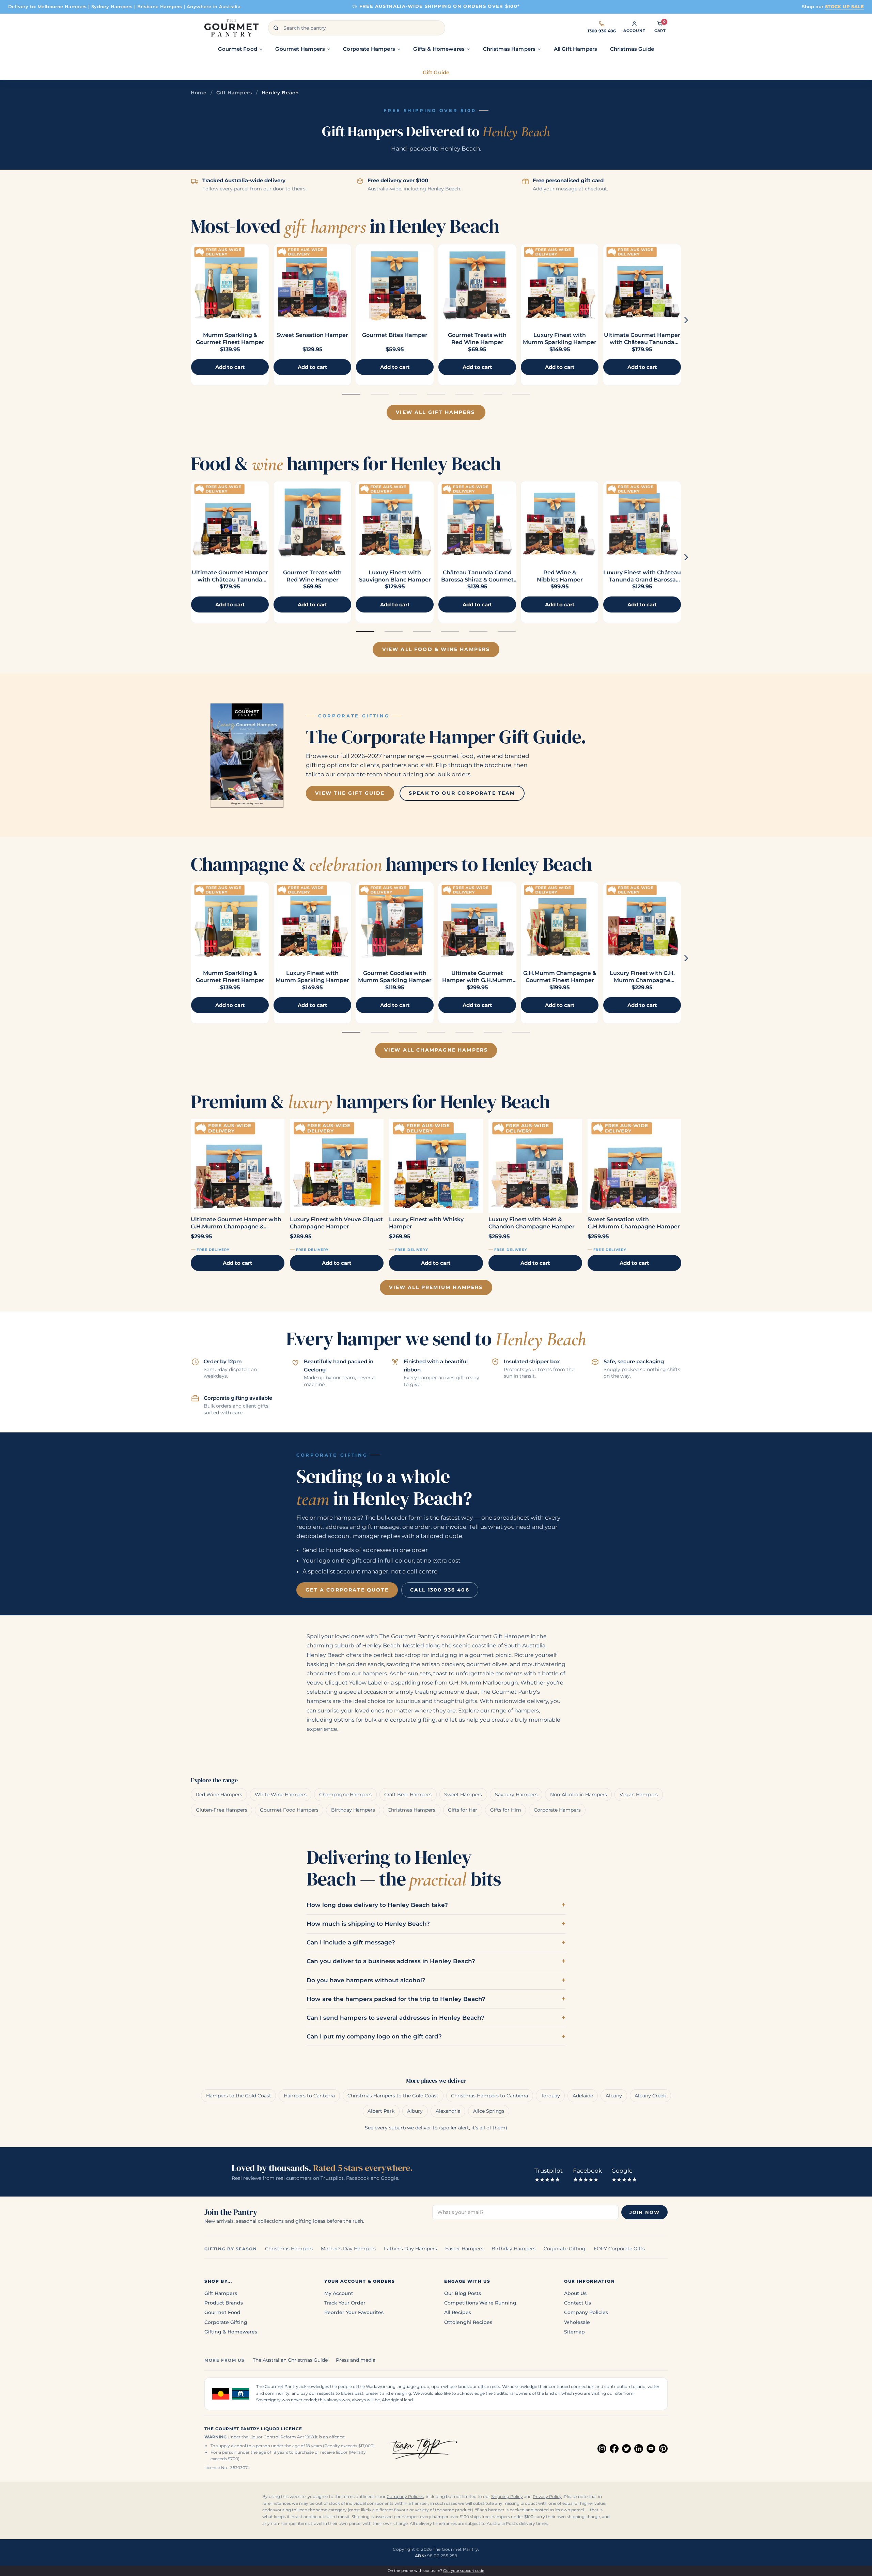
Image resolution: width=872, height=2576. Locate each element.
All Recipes (458, 2312)
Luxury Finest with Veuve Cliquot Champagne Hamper (336, 1223)
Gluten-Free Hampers (222, 1810)
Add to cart (238, 1263)
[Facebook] (614, 2449)
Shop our (833, 6)
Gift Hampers (234, 93)
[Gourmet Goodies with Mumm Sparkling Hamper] (395, 921)
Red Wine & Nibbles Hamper (560, 576)
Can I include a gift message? (351, 1942)
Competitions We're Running (480, 2303)
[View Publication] (247, 755)
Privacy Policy (547, 2497)
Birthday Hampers (353, 1810)
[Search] (276, 28)
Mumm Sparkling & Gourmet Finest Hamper (230, 339)
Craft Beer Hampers (408, 1795)
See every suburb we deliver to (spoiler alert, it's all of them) (436, 2128)
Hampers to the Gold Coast (239, 2096)
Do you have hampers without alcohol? (366, 1980)
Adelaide (583, 2096)
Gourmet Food (222, 2312)
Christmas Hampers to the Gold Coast (393, 2096)
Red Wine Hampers (219, 1795)
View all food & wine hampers (436, 649)
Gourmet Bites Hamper (395, 335)
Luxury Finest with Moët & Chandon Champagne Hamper (532, 1223)
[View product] (312, 283)
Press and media (356, 2360)
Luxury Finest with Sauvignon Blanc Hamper (395, 576)
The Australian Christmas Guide (290, 2360)
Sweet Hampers (463, 1795)
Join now (644, 2212)
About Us (575, 2293)
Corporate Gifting (565, 2249)
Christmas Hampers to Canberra (489, 2096)
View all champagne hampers (436, 1050)
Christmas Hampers (411, 1810)
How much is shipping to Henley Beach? (368, 1924)
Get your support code (464, 2571)
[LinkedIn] (639, 2449)
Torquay (550, 2096)
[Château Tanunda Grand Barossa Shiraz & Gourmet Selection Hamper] (477, 520)
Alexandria (448, 2111)
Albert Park (381, 2111)
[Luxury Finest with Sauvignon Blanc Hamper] (395, 520)
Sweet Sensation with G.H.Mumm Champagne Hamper (634, 1223)
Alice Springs (489, 2111)
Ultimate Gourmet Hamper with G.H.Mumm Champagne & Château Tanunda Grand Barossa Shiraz (237, 1223)
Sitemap (574, 2332)
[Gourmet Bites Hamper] (395, 283)
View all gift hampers (435, 412)
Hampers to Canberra (309, 2096)
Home (199, 93)
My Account (339, 2293)
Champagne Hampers (345, 1795)
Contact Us (578, 2303)
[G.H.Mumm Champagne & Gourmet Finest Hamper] (560, 921)
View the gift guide (350, 793)
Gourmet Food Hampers (289, 1810)
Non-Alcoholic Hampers (579, 1795)
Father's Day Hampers (410, 2249)
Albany (614, 2096)
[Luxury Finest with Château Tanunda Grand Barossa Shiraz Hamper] (642, 520)
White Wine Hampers (281, 1795)
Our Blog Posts (463, 2293)
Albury (415, 2111)
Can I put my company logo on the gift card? (374, 2036)
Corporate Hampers (557, 1810)
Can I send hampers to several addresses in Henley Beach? (395, 2018)
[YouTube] (651, 2449)
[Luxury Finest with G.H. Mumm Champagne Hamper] (642, 921)
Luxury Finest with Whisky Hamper (426, 1223)
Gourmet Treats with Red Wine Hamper (477, 339)
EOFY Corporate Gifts (619, 2249)
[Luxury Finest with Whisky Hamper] (436, 1166)
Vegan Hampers (639, 1795)
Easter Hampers (464, 2249)
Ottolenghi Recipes (468, 2322)
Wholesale (577, 2322)
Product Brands (224, 2303)
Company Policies (586, 2312)
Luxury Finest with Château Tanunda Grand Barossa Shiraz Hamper (642, 580)
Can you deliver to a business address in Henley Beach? (391, 1961)
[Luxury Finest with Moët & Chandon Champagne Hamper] (535, 1166)
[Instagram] (602, 2449)
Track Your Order (345, 2303)
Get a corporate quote (347, 1590)
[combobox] (357, 28)
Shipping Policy (507, 2497)
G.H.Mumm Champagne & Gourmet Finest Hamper (560, 977)
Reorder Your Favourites (354, 2312)
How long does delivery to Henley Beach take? (377, 1905)
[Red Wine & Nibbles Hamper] (560, 520)
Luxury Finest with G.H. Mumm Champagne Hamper (642, 980)
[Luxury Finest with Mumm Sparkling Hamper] (560, 283)
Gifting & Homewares (231, 2332)
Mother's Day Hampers (348, 2249)
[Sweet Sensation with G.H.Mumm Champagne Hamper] (634, 1166)
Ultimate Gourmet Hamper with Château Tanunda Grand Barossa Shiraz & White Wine (642, 346)
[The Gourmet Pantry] (231, 28)
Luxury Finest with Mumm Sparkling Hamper (560, 339)
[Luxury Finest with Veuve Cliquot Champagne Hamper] (337, 1166)
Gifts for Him (506, 1810)
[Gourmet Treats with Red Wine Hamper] (477, 283)
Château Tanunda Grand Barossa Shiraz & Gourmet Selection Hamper (477, 580)
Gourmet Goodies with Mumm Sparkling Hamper (395, 977)
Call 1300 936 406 (440, 1590)
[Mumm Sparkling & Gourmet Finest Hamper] (230, 283)
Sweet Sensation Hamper (312, 335)
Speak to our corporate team (462, 793)
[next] (686, 320)
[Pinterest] (663, 2449)
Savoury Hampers (516, 1795)
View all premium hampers (436, 1287)
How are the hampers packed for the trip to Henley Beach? (396, 1999)
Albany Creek (650, 2096)
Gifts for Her (463, 1810)
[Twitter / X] (626, 2449)
